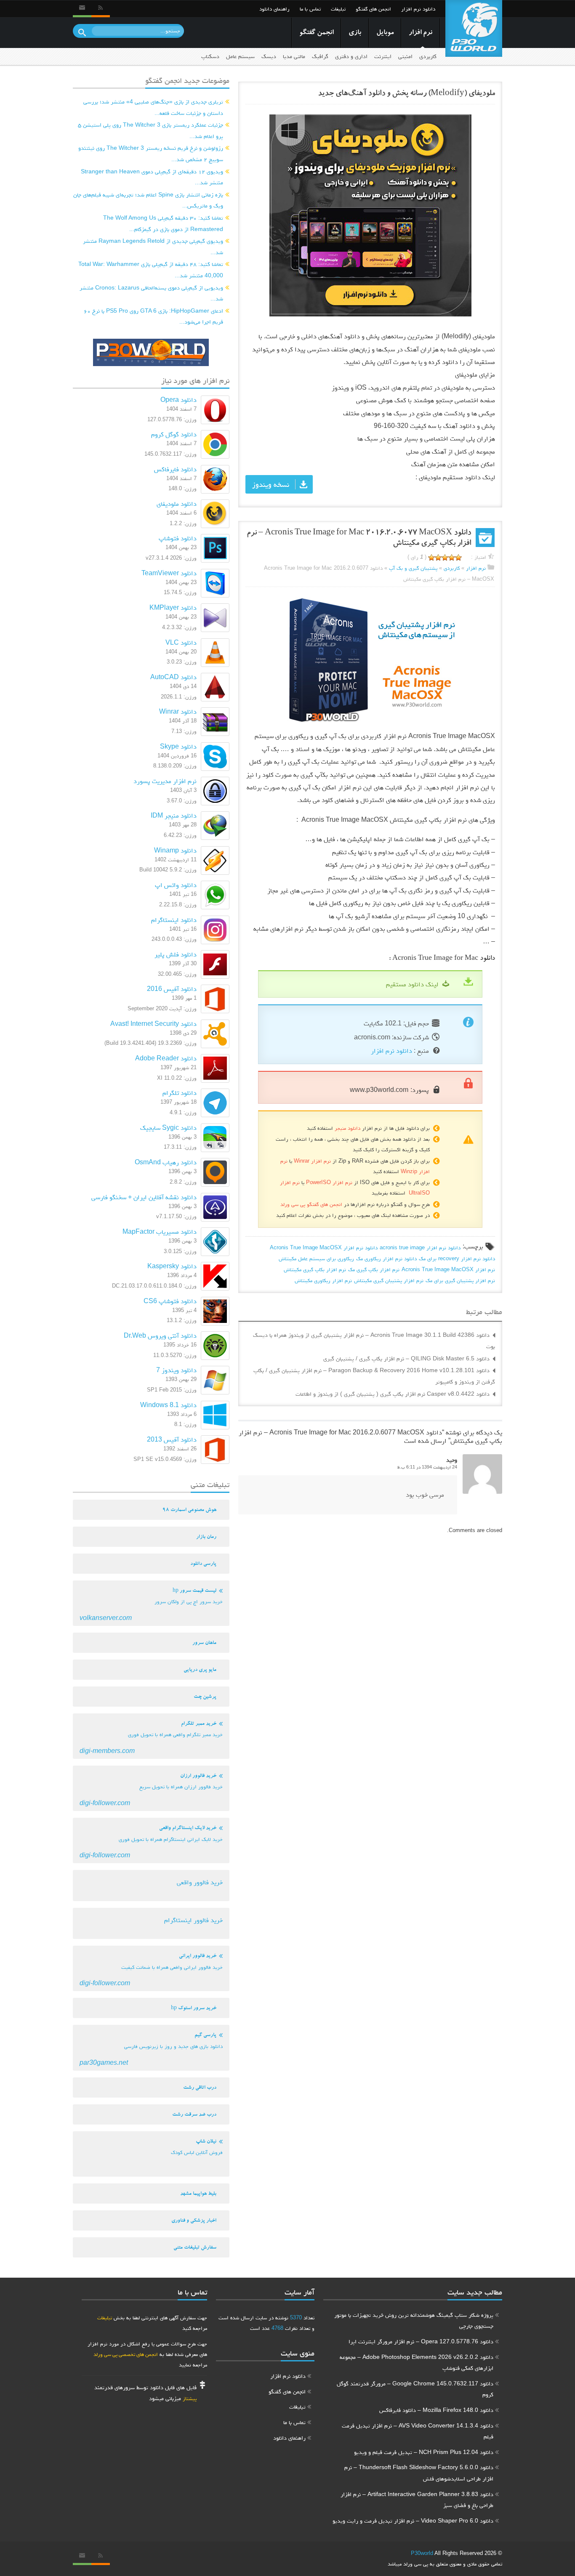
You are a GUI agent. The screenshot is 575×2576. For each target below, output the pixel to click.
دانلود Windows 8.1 (168, 1405)
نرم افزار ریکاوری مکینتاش (323, 1280)
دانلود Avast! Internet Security (153, 1024)
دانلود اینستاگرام (174, 920)
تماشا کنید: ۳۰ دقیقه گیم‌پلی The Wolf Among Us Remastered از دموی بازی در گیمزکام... (163, 223)
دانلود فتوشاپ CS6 (170, 1301)
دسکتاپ (210, 56)
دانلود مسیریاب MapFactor (160, 1231)
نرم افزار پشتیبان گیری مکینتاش (389, 1280)
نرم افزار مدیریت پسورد (165, 781)
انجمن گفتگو (316, 33)
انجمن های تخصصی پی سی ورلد (126, 2354)
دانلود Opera (178, 400)
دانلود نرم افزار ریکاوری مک (386, 1258)
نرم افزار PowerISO (329, 1182)
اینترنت (383, 56)
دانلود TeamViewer (169, 573)
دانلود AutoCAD (173, 677)
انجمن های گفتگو (373, 9)
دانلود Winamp (175, 850)
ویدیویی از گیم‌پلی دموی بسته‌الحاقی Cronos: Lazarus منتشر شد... (151, 293)
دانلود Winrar (178, 711)
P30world (422, 2553)
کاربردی (428, 56)
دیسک (269, 56)
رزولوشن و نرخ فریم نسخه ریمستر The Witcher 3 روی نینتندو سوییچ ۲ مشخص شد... (151, 153)
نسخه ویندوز (271, 484)
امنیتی (405, 56)
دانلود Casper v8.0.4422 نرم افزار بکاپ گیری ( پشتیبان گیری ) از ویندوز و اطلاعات (393, 1394)
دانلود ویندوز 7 (176, 1370)
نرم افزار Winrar (312, 1161)
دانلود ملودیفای (177, 503)
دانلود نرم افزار (418, 9)
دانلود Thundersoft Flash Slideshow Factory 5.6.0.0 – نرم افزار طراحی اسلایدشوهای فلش (419, 2473)
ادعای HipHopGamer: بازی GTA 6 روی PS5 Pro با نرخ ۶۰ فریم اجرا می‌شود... (153, 316)
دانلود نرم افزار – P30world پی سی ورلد (474, 28)
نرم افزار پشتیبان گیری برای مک (460, 1280)
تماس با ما (310, 9)
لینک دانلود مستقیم (412, 984)
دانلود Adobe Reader (166, 1058)
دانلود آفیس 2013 (172, 1439)
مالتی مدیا (294, 56)
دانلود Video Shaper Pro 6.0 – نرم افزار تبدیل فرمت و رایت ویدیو (413, 2520)
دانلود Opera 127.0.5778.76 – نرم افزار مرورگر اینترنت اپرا (421, 2341)
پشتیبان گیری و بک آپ (413, 568)
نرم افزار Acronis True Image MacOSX (448, 1269)
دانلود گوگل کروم (174, 434)
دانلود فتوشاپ (178, 538)
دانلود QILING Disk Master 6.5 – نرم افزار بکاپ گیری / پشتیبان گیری (406, 1358)
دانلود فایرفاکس (175, 469)
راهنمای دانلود (274, 9)
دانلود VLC (181, 642)
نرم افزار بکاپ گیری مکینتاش (315, 1269)
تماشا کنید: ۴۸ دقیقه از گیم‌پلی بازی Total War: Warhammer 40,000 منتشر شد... (151, 270)
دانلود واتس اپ (176, 885)
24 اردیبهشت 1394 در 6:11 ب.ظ (427, 1467)
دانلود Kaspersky (172, 1266)
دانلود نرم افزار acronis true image (420, 1247)
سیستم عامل (240, 56)
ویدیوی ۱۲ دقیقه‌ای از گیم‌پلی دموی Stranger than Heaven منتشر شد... (152, 177)
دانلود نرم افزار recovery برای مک (457, 1258)
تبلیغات (338, 9)
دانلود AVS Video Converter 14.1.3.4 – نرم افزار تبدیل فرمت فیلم (418, 2431)
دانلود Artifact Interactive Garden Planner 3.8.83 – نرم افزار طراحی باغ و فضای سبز (417, 2500)
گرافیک (320, 56)
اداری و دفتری (351, 56)
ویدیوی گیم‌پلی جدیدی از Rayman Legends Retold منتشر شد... (153, 246)
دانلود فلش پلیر (176, 954)
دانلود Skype (178, 746)
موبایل (385, 33)
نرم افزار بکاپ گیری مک (374, 1269)
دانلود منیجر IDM (174, 815)
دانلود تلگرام (180, 1093)
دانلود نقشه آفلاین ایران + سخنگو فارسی (144, 1197)
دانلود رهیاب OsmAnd (166, 1162)
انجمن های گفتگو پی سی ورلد (311, 1204)
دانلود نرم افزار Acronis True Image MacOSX (324, 1247)
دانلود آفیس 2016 (172, 989)
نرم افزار (421, 33)
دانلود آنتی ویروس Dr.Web (160, 1335)
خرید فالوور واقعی (200, 1882)
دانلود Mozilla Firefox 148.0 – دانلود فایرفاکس (436, 2410)
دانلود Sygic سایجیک (168, 1127)
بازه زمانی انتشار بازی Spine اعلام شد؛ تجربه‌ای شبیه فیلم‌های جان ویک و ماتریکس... (148, 200)
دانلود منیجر (347, 1128)
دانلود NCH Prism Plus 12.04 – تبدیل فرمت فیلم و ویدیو (424, 2452)
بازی (355, 33)
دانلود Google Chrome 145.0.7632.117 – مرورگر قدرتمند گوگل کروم (415, 2389)
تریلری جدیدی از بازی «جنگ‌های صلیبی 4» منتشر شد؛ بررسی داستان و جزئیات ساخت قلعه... (153, 107)
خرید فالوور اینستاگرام (193, 1920)
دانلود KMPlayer (173, 607)
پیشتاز (190, 2398)
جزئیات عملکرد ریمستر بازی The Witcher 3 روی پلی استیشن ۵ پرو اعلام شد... (150, 130)
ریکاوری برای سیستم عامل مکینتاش (316, 1258)
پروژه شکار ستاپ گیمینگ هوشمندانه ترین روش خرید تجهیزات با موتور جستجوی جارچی (414, 2320)
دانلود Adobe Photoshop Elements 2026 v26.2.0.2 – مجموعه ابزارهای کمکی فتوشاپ (417, 2362)
